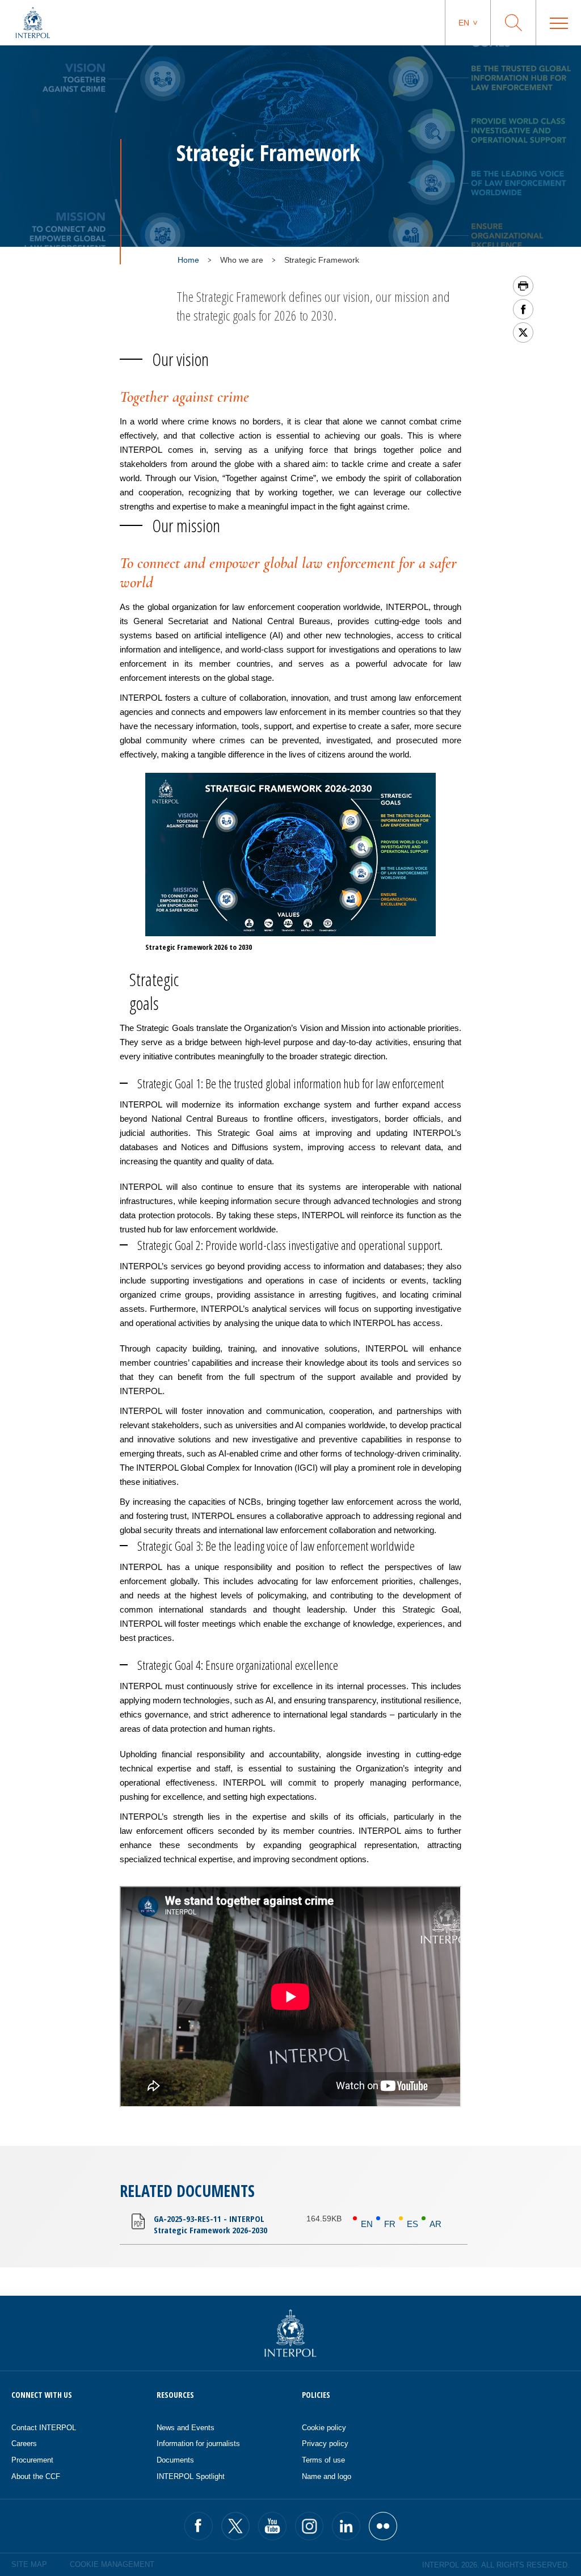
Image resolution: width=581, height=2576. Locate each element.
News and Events (186, 2428)
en (464, 23)
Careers (24, 2444)
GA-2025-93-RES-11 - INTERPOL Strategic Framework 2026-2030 (210, 2224)
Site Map (29, 2564)
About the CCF (36, 2476)
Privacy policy (325, 2444)
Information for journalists (198, 2444)
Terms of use (323, 2460)
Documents (175, 2460)
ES (412, 2224)
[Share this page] (523, 309)
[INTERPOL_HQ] (383, 2526)
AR (435, 2224)
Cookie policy (324, 2428)
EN (367, 2224)
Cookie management (112, 2564)
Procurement (32, 2460)
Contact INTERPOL (44, 2428)
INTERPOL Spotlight (191, 2476)
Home (188, 260)
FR (390, 2224)
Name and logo (327, 2476)
